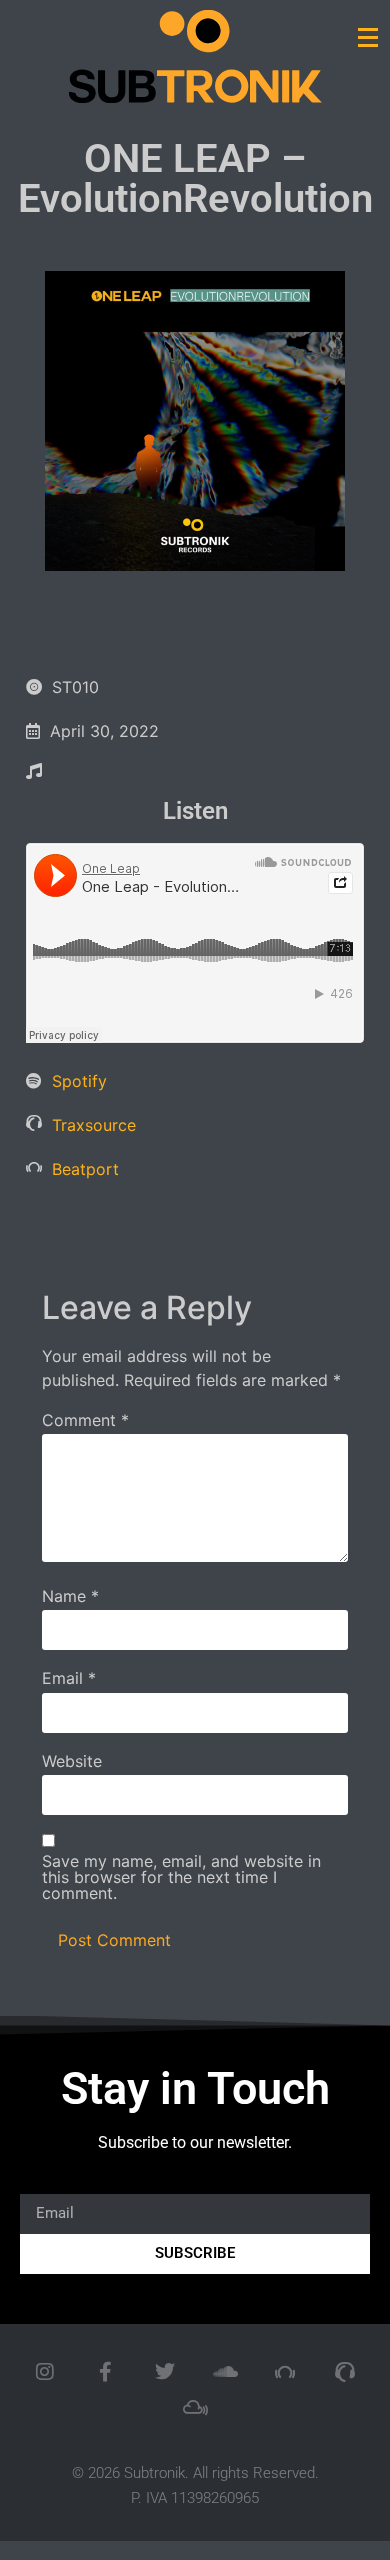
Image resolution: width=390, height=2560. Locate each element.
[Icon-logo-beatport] (285, 2372)
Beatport (85, 1169)
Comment (85, 1420)
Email (69, 1678)
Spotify (79, 1081)
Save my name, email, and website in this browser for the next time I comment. (181, 1877)
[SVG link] (195, 56)
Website (72, 1761)
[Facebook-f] (105, 2372)
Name (70, 1596)
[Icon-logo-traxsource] (345, 2372)
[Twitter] (165, 2372)
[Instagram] (45, 2372)
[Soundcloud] (225, 2372)
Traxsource (94, 1125)
